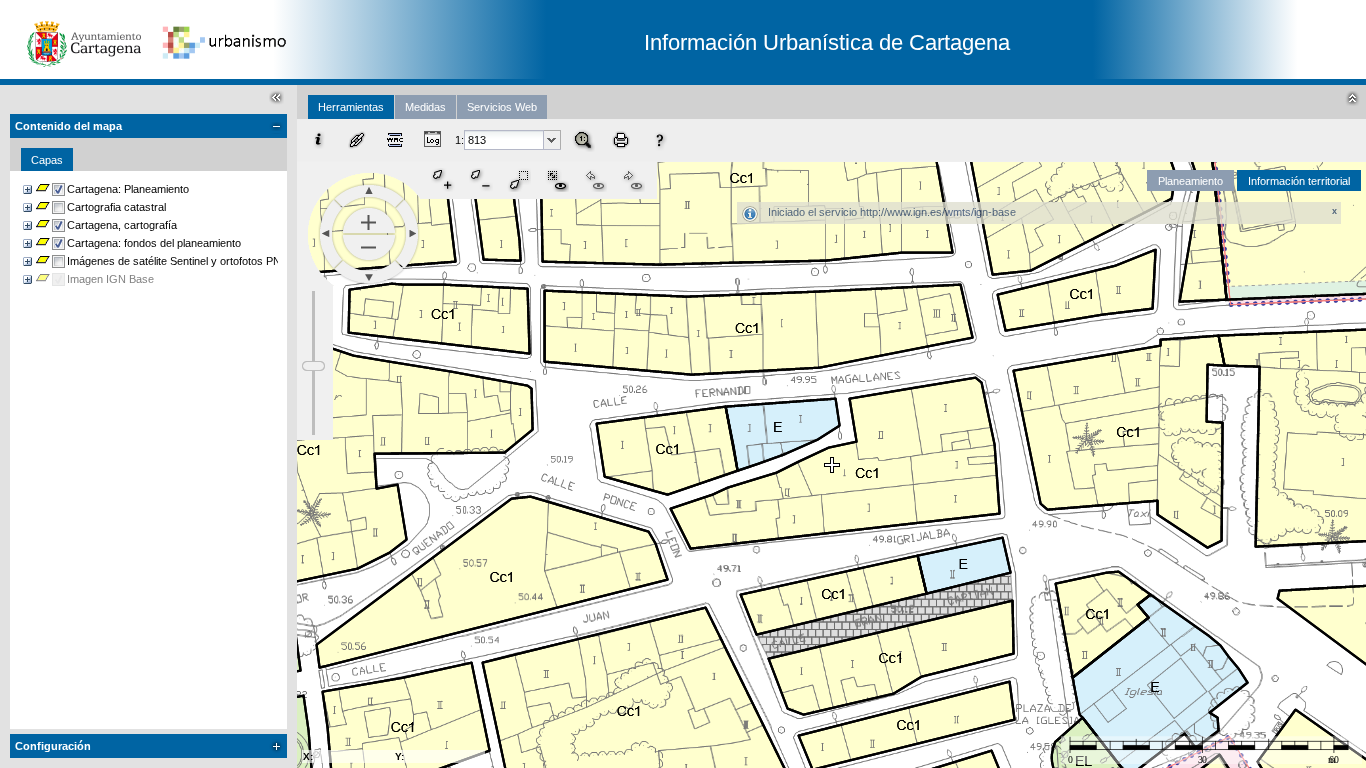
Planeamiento (1190, 181)
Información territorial (1299, 181)
